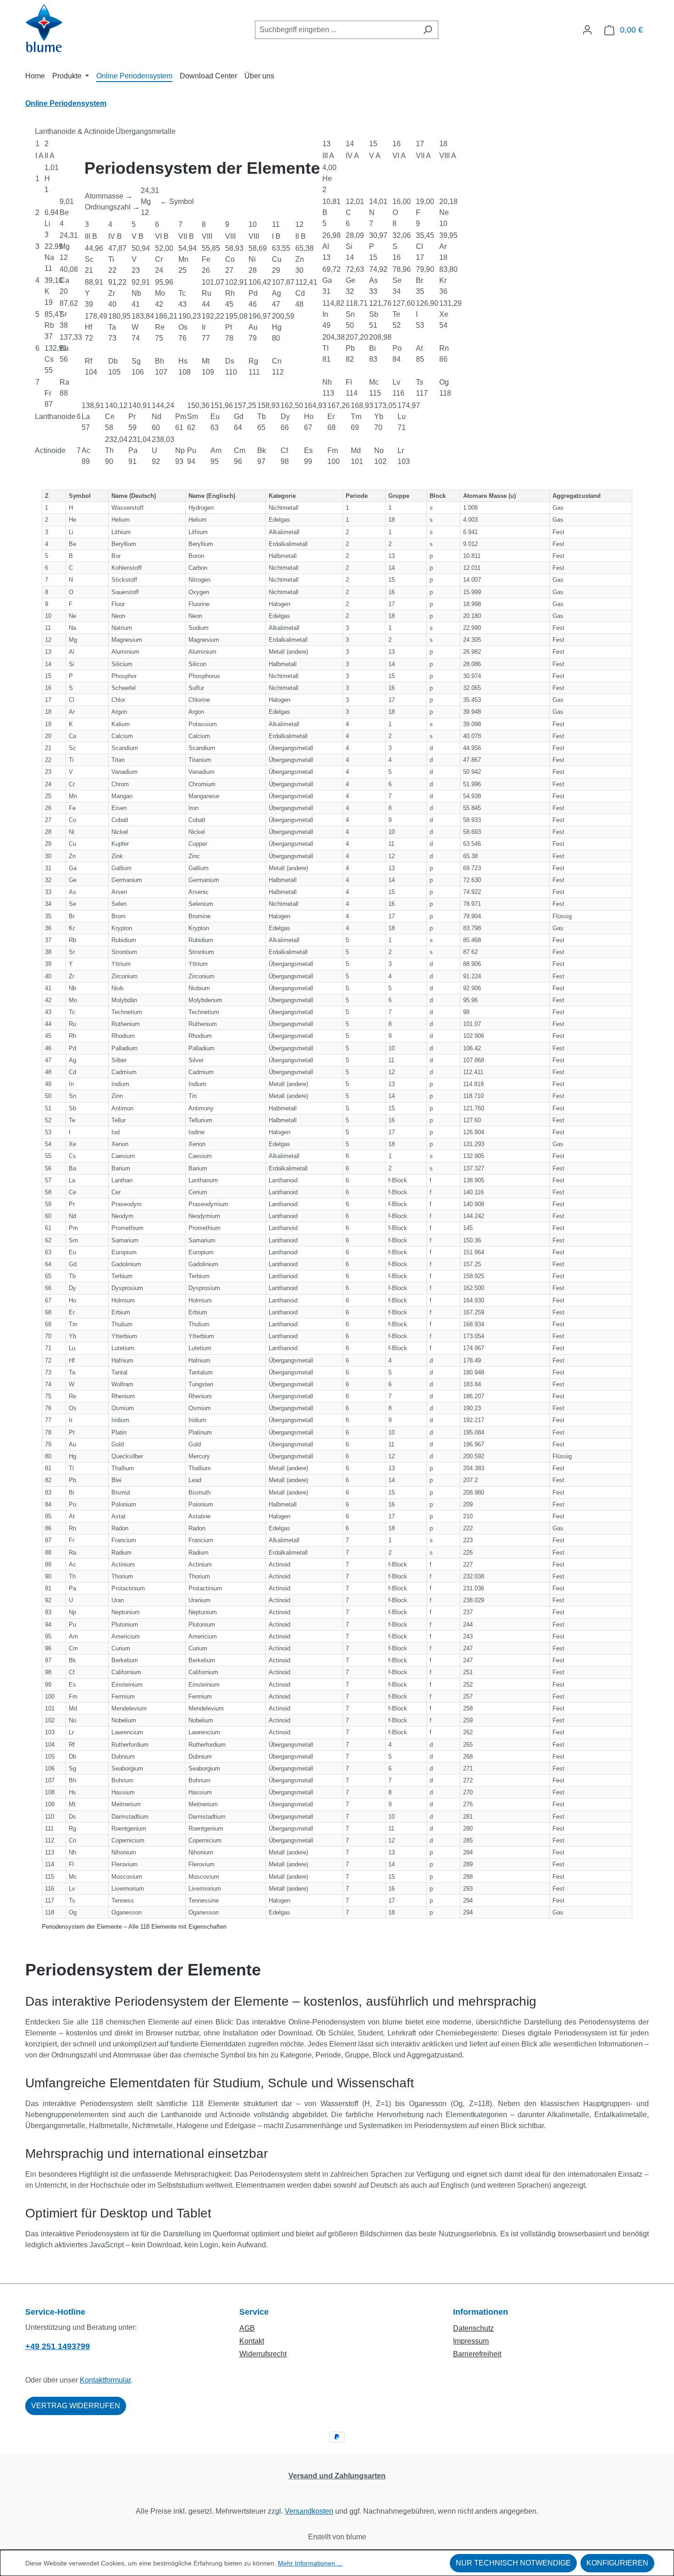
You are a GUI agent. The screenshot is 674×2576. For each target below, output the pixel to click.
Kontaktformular (105, 2380)
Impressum (471, 2341)
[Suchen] (428, 30)
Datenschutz (473, 2328)
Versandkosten (309, 2511)
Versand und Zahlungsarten (337, 2476)
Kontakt (252, 2341)
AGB (247, 2328)
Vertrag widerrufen (76, 2406)
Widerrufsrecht (263, 2354)
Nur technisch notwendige (513, 2563)
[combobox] (336, 30)
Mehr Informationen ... (310, 2563)
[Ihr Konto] (587, 30)
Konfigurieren (617, 2563)
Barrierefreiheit (477, 2354)
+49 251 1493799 (58, 2346)
